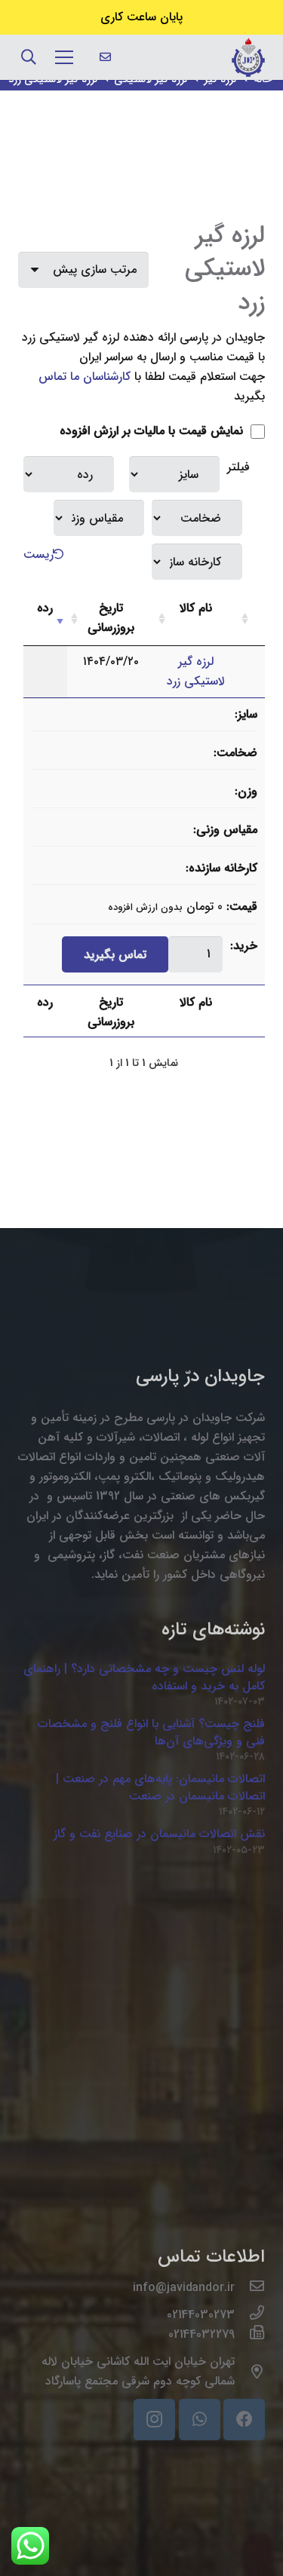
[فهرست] (64, 57)
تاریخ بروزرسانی (111, 618)
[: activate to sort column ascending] (251, 619)
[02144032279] (250, 2335)
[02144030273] (250, 2315)
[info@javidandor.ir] (250, 2288)
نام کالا (196, 608)
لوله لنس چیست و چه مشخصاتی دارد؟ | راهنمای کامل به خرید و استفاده (144, 1677)
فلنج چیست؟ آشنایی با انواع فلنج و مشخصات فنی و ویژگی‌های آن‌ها (151, 1732)
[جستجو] (29, 57)
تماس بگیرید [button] (115, 955)
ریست (38, 554)
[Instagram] (154, 2420)
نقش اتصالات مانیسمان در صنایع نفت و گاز (159, 1834)
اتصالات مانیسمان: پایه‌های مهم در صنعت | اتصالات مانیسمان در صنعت (160, 1787)
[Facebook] (244, 2420)
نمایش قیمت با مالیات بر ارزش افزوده (153, 431)
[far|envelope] (105, 57)
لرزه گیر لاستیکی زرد (196, 671)
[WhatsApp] (200, 2420)
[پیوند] (248, 57)
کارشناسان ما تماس (85, 377)
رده (45, 608)
